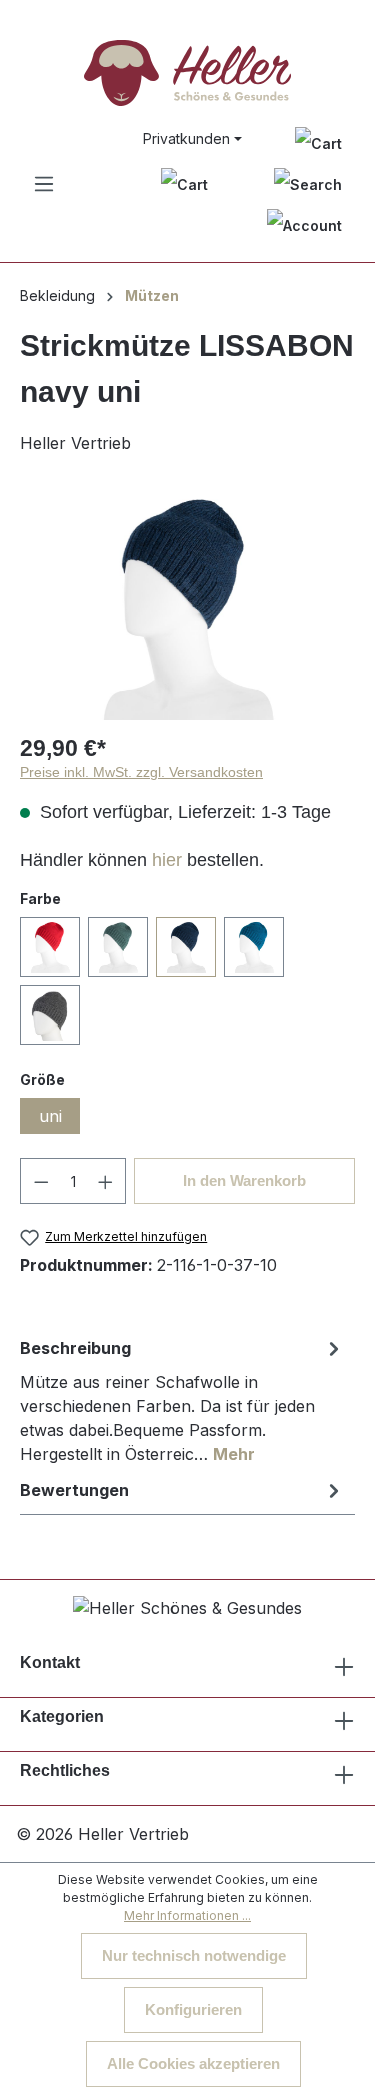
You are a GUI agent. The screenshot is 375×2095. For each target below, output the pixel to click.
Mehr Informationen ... (187, 1915)
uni (50, 1116)
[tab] (182, 1400)
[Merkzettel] (318, 142)
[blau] (254, 947)
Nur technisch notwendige (194, 1955)
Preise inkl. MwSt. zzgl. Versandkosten (141, 772)
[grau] (50, 1015)
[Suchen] (308, 184)
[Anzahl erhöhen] (106, 1181)
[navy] (186, 947)
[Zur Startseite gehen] (187, 73)
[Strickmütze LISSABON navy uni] (187, 607)
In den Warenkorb (244, 1180)
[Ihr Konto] (304, 225)
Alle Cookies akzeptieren (193, 2063)
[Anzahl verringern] (41, 1181)
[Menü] (44, 184)
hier (167, 860)
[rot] (50, 947)
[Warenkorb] (184, 184)
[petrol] (118, 947)
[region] (187, 607)
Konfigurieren (193, 2009)
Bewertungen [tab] (74, 1490)
